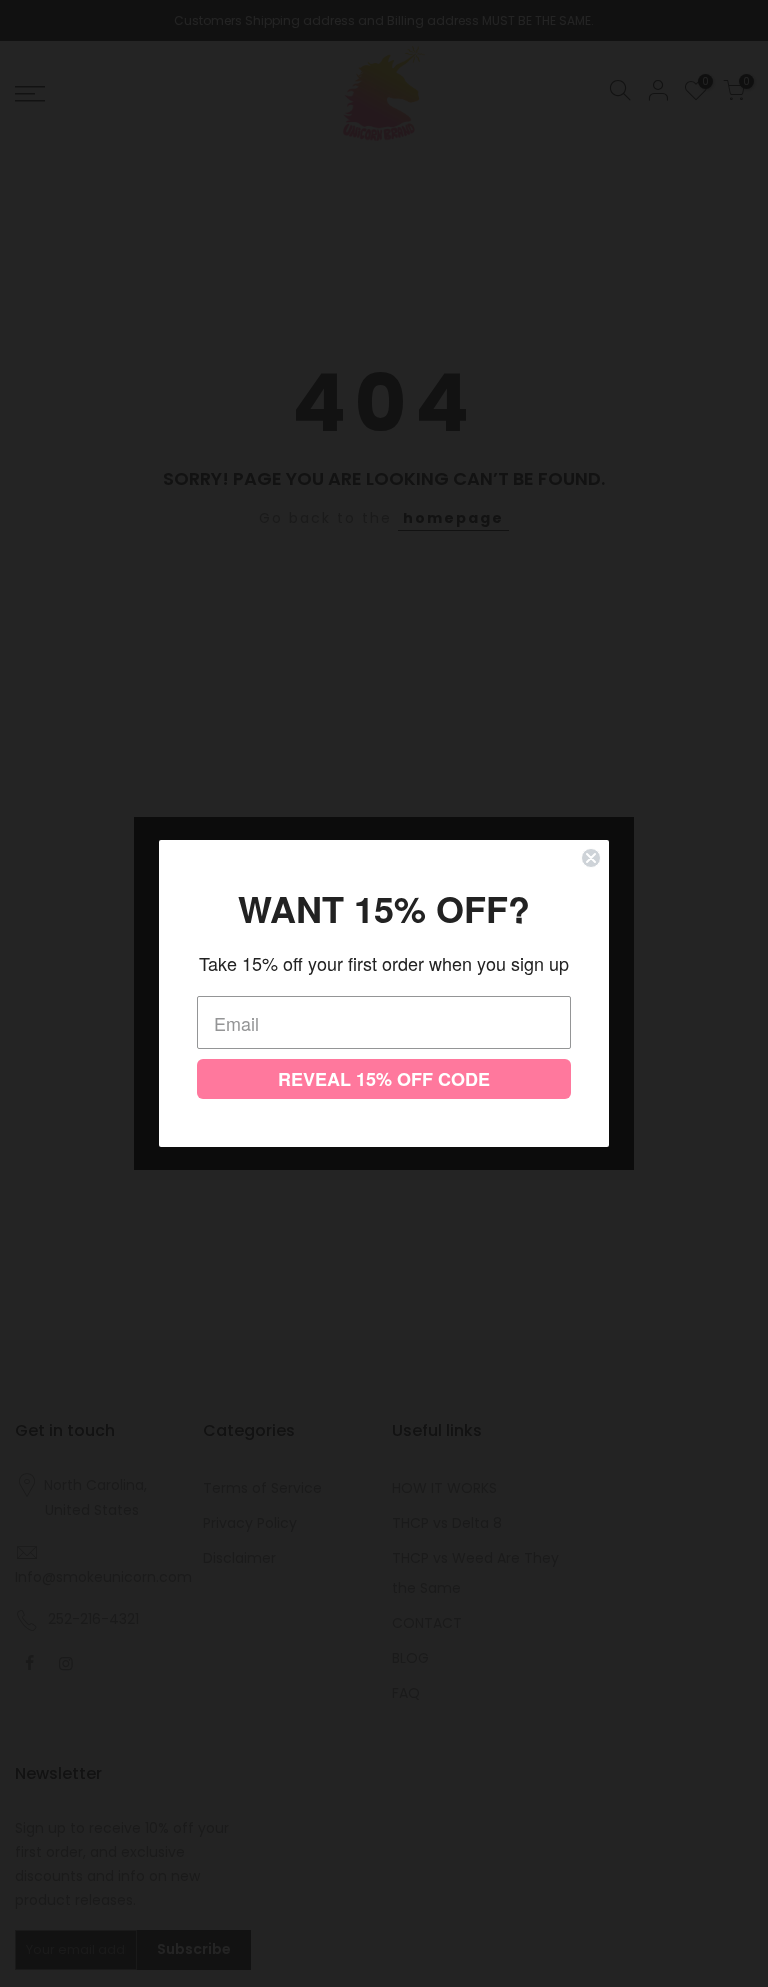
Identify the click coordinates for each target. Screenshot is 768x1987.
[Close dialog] (591, 858)
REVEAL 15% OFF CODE (384, 1079)
